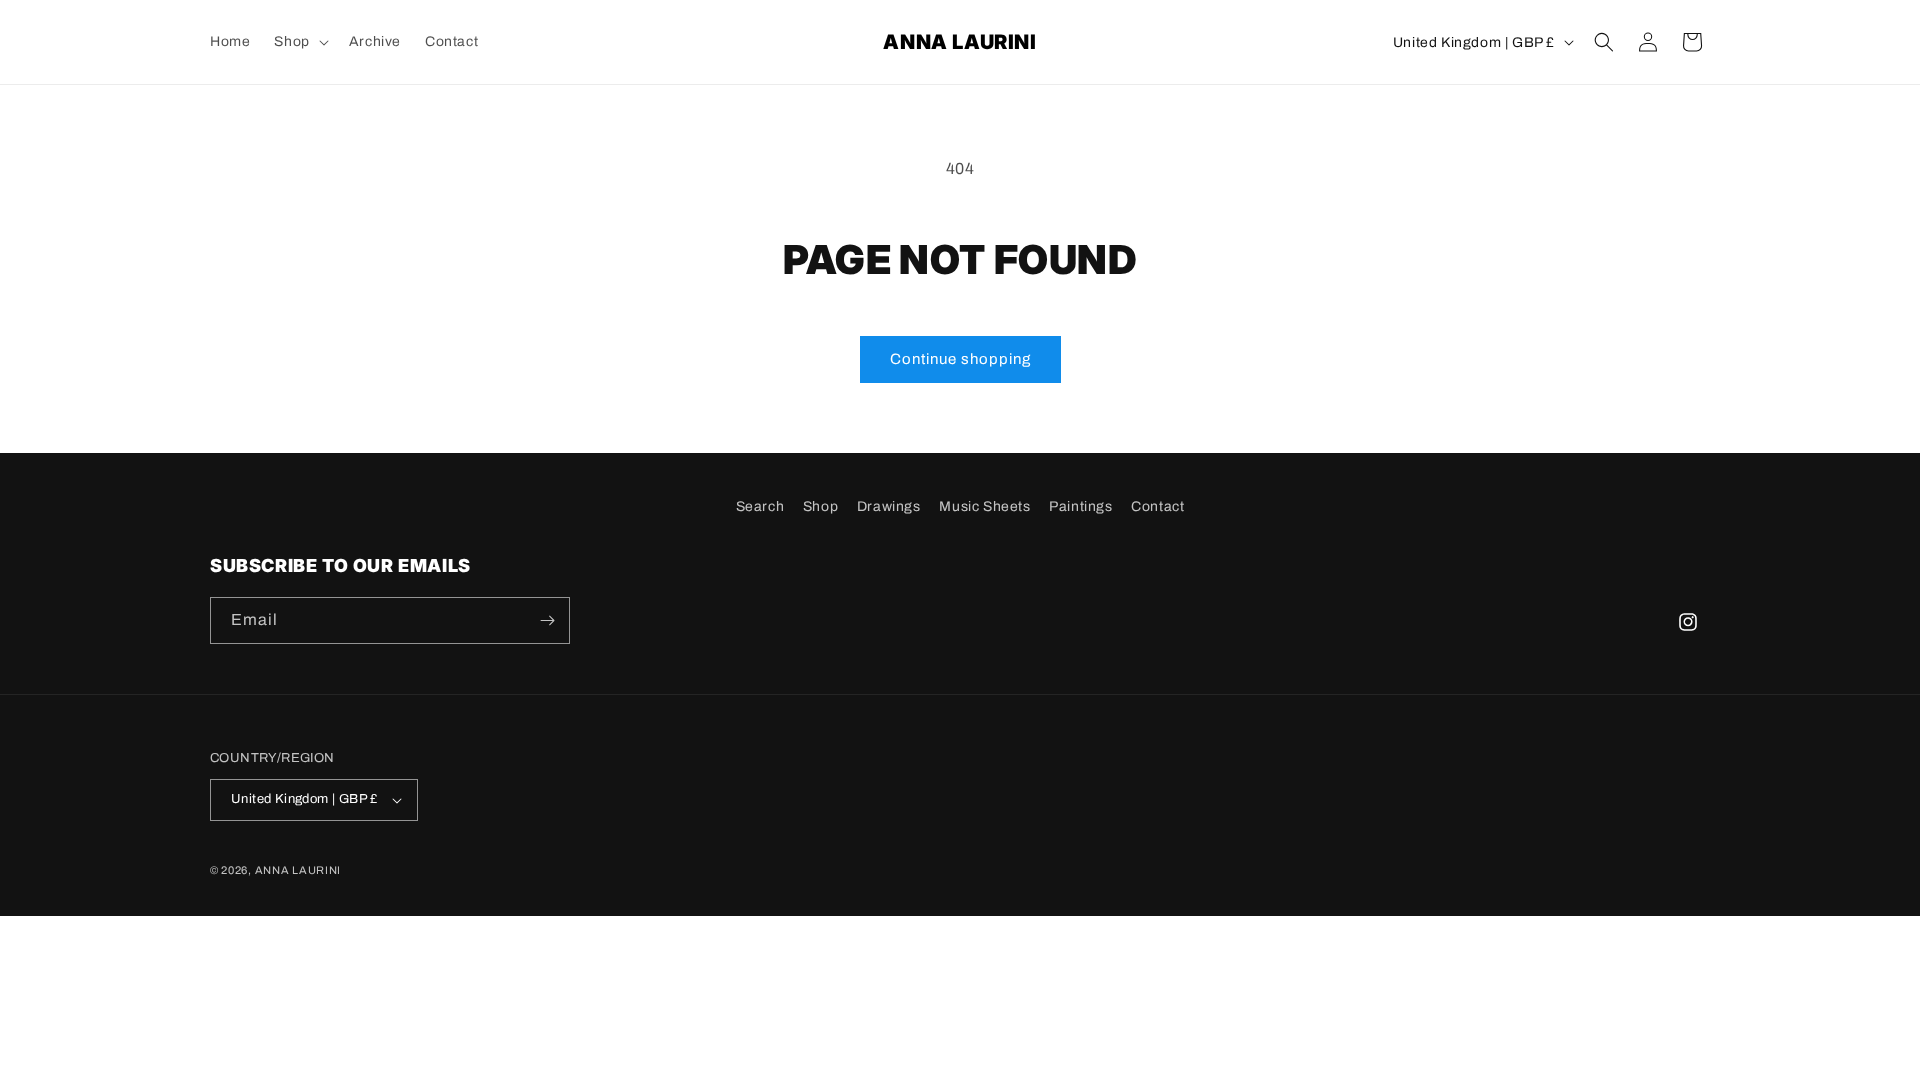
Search (760, 506)
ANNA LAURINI (298, 870)
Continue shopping (960, 359)
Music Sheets (984, 506)
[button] (299, 42)
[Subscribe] (547, 620)
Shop (820, 506)
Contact (1157, 506)
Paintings (1080, 506)
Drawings (889, 506)
